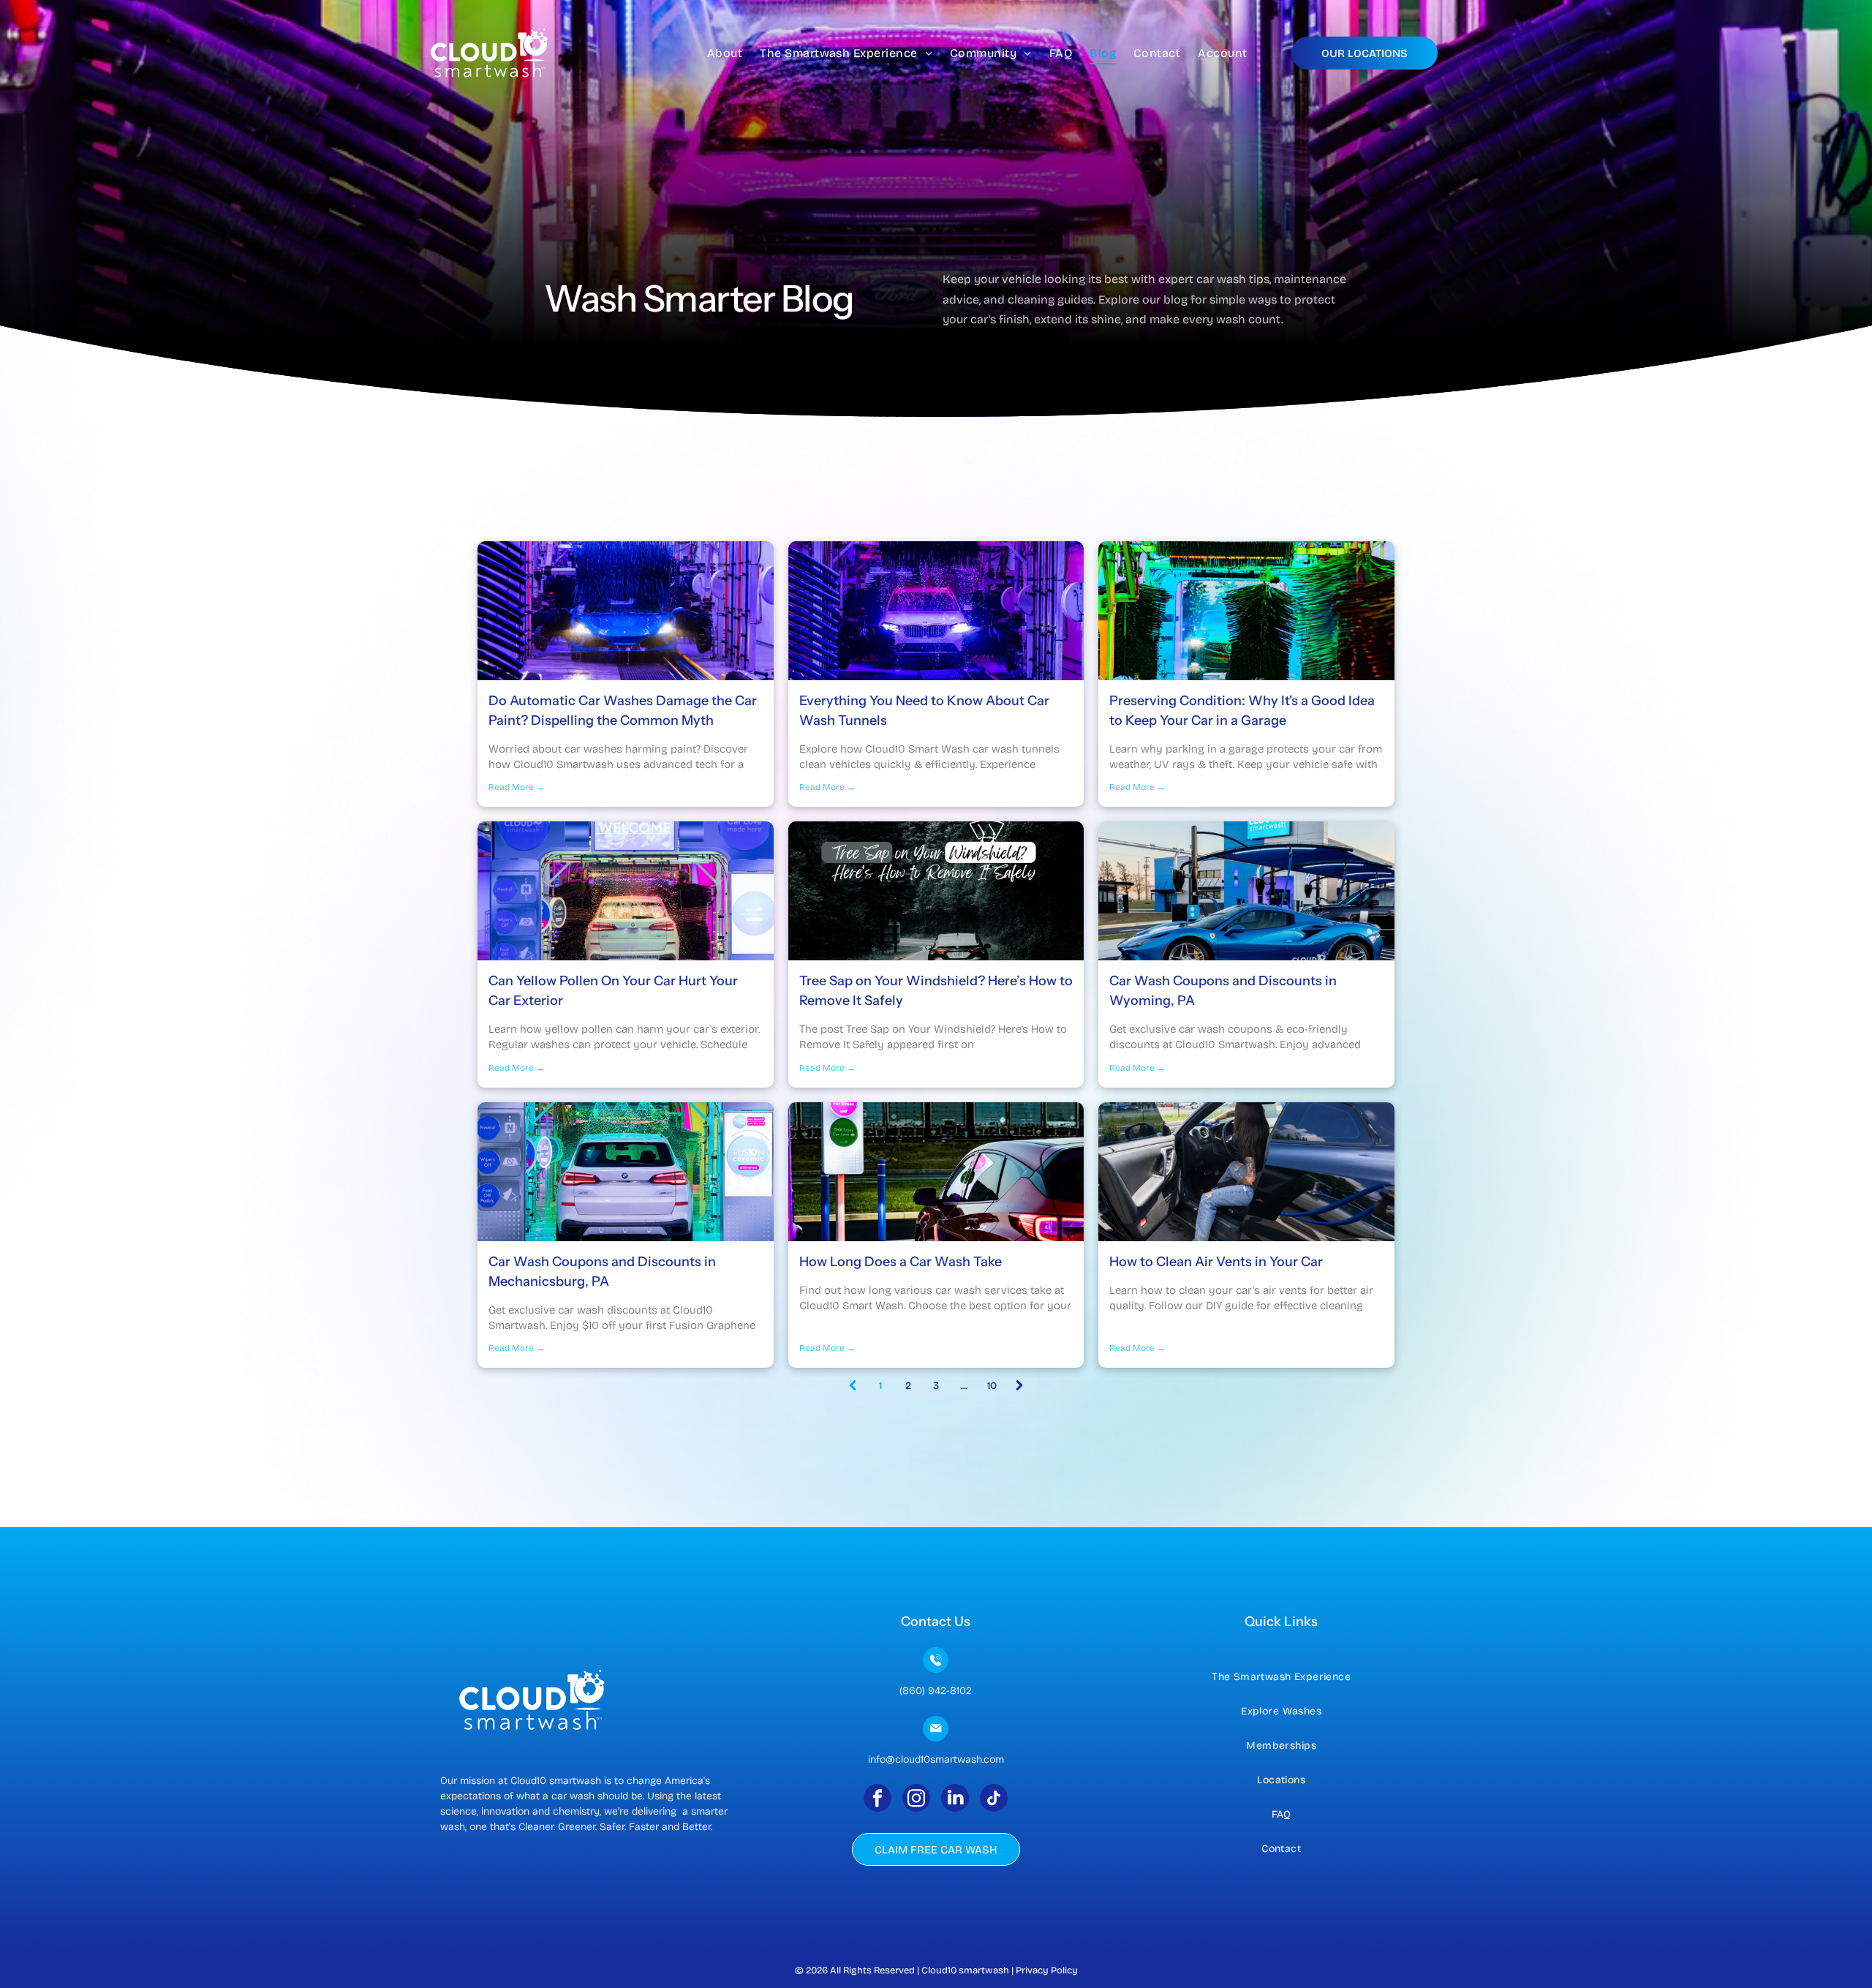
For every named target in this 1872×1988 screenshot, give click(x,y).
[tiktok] (994, 1800)
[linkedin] (955, 1800)
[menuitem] (725, 53)
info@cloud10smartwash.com (936, 1759)
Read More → (517, 787)
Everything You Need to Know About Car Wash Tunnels (924, 711)
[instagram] (916, 1800)
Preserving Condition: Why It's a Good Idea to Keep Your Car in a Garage (1242, 711)
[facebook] (877, 1800)
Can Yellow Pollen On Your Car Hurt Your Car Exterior (613, 991)
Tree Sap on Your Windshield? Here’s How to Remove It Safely (936, 991)
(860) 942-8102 (936, 1691)
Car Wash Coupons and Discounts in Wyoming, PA (1223, 991)
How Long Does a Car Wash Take (901, 1262)
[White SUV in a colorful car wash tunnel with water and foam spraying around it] (626, 1172)
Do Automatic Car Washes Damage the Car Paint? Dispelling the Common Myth (623, 711)
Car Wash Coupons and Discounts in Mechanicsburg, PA (602, 1272)
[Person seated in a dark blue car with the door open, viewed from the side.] (1246, 1172)
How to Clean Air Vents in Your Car (1216, 1262)
